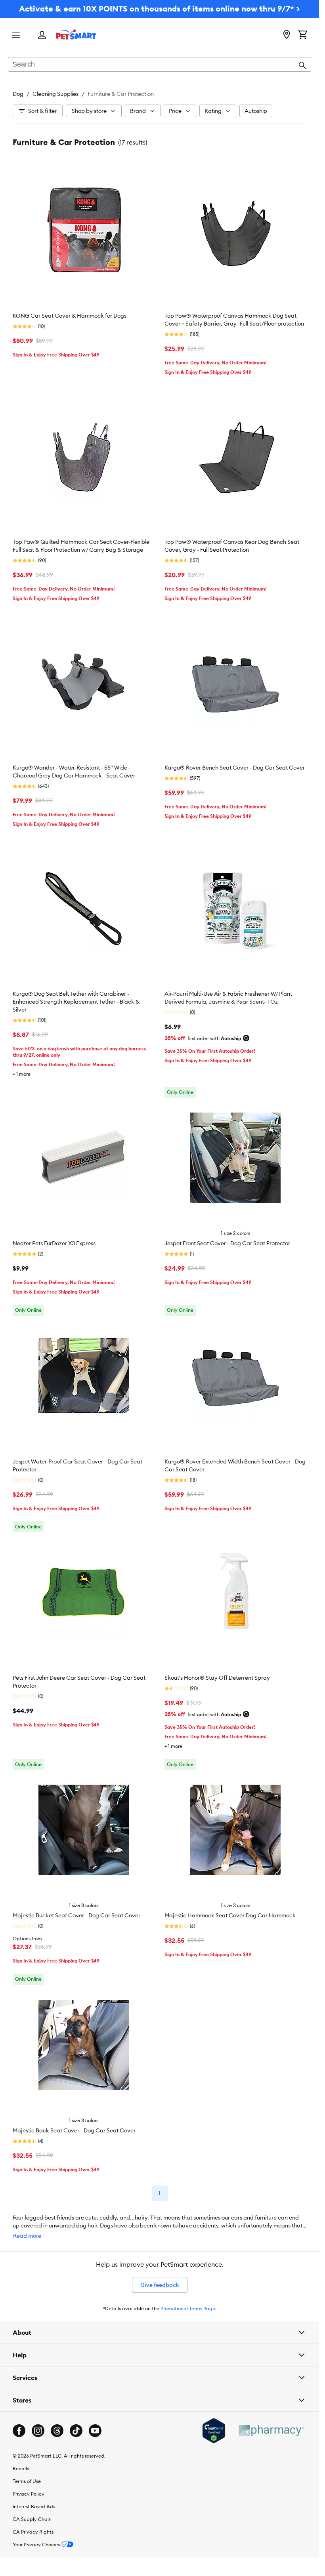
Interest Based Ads (34, 2506)
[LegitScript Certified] (214, 2431)
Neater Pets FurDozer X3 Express (54, 1243)
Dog (18, 94)
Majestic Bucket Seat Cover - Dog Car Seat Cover (76, 1915)
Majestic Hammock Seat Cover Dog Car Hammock (230, 1915)
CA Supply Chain (32, 2519)
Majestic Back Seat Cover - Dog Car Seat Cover (74, 2130)
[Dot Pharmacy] (271, 2430)
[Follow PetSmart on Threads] (57, 2431)
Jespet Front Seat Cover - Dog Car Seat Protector (227, 1243)
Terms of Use (27, 2481)
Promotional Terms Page (188, 2308)
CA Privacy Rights (33, 2532)
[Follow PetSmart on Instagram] (38, 2431)
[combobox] (160, 65)
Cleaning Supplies (55, 94)
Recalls (21, 2468)
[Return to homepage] (76, 34)
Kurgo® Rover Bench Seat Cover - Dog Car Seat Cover (235, 768)
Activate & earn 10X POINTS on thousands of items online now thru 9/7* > (160, 9)
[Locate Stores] (287, 35)
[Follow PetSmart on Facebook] (19, 2431)
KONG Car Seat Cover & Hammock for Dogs (70, 316)
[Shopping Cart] (302, 35)
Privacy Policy (29, 2494)
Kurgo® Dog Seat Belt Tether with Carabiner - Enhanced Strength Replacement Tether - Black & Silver (76, 1002)
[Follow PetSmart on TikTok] (76, 2431)
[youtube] (95, 2431)
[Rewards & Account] (42, 35)
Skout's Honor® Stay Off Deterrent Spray (217, 1678)
